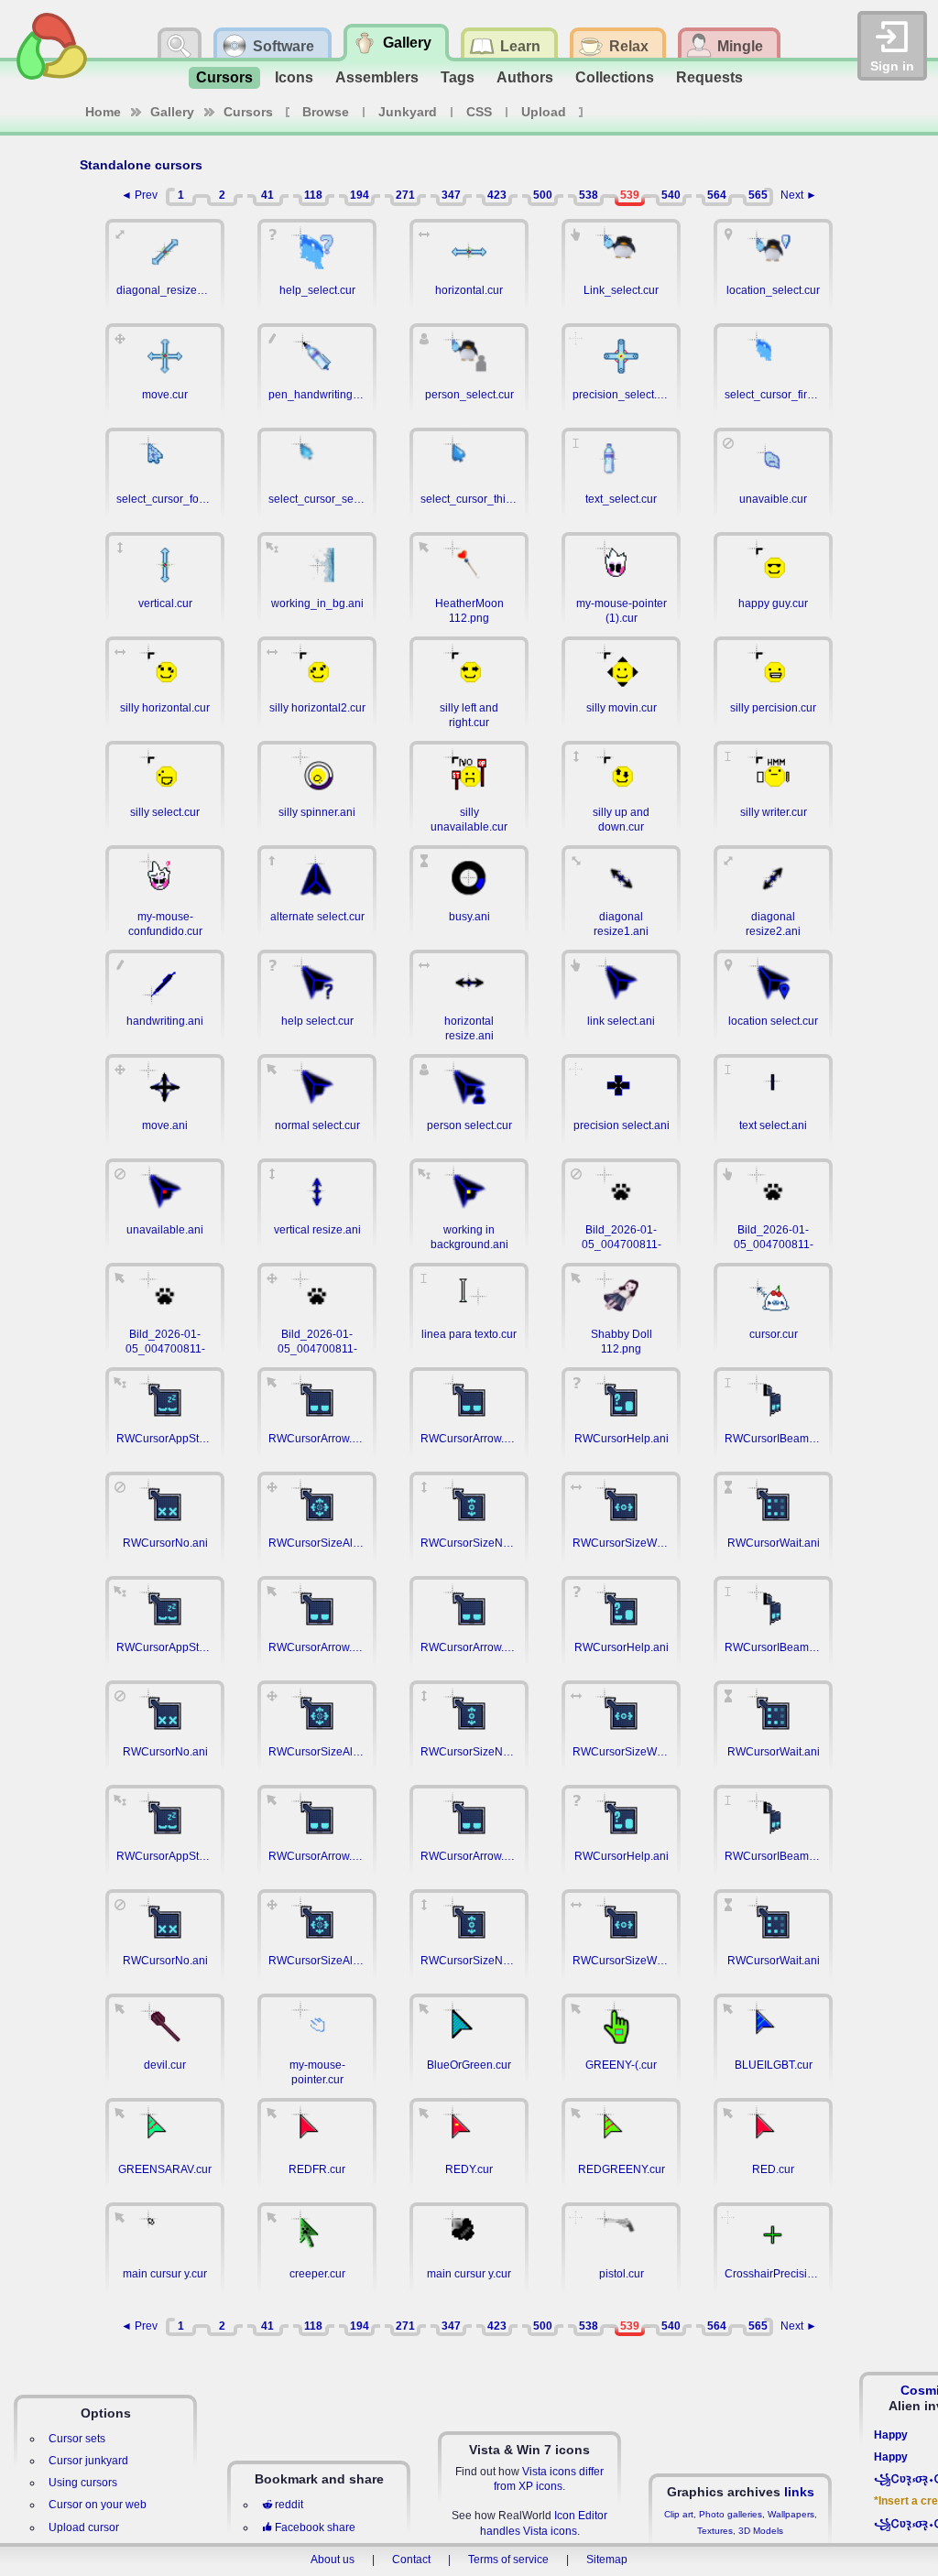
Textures (715, 2531)
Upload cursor (84, 2527)
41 (267, 195)
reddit (289, 2505)
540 (671, 195)
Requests (709, 77)
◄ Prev (139, 195)
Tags (458, 77)
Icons (294, 77)
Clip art (679, 2514)
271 (405, 195)
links (799, 2492)
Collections (615, 77)
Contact (411, 2560)
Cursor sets (77, 2439)
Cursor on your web (98, 2505)
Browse (326, 112)
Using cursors (83, 2483)
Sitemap (607, 2560)
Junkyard (408, 112)
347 (451, 195)
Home (103, 112)
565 (758, 195)
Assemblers (377, 77)
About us (333, 2560)
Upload (544, 112)
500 (543, 195)
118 (313, 195)
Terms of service (508, 2560)
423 (497, 195)
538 (589, 195)
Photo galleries (731, 2514)
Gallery (172, 112)
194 (360, 195)
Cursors (224, 77)
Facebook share (315, 2527)
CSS (479, 112)
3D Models (761, 2531)
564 (717, 195)
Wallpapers (791, 2514)
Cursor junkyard (88, 2461)
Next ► (799, 195)
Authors (525, 77)
